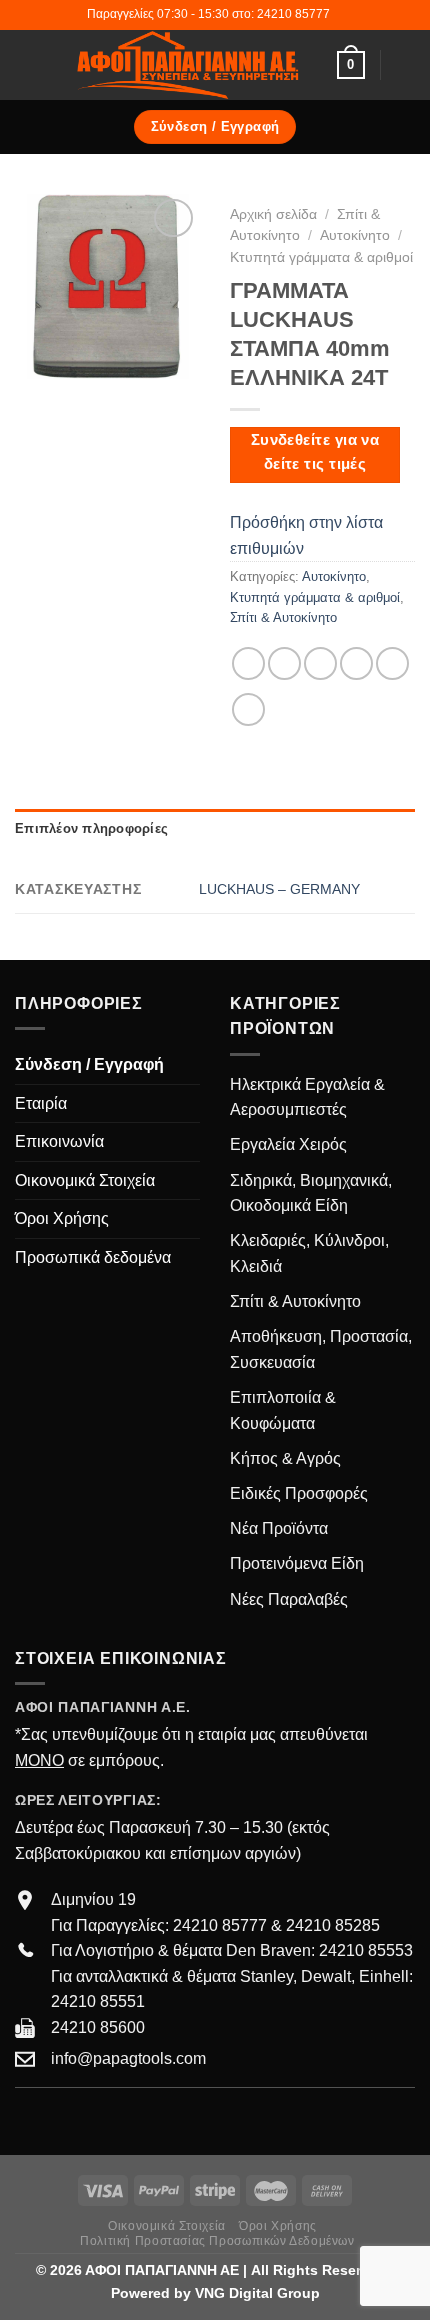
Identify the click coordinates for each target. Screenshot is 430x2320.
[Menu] (27, 64)
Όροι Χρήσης (62, 1218)
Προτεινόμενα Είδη (297, 1563)
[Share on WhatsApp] (248, 663)
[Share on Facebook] (284, 663)
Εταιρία (41, 1103)
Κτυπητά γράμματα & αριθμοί (321, 257)
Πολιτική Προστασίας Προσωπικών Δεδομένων (217, 2241)
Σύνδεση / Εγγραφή (89, 1064)
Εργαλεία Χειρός (288, 1144)
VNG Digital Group (257, 2293)
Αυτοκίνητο (355, 235)
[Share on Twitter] (320, 663)
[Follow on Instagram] (52, 2118)
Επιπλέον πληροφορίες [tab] (91, 828)
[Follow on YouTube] (100, 2118)
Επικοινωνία (59, 1141)
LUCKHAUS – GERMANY (279, 889)
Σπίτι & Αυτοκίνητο (283, 617)
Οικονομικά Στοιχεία (85, 1180)
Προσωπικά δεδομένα (93, 1257)
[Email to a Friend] (356, 663)
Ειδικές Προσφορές (299, 1493)
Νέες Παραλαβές (289, 1599)
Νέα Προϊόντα (279, 1528)
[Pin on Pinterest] (392, 663)
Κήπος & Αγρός (285, 1458)
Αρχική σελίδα (273, 214)
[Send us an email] (76, 2118)
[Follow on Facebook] (27, 2118)
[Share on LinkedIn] (248, 709)
